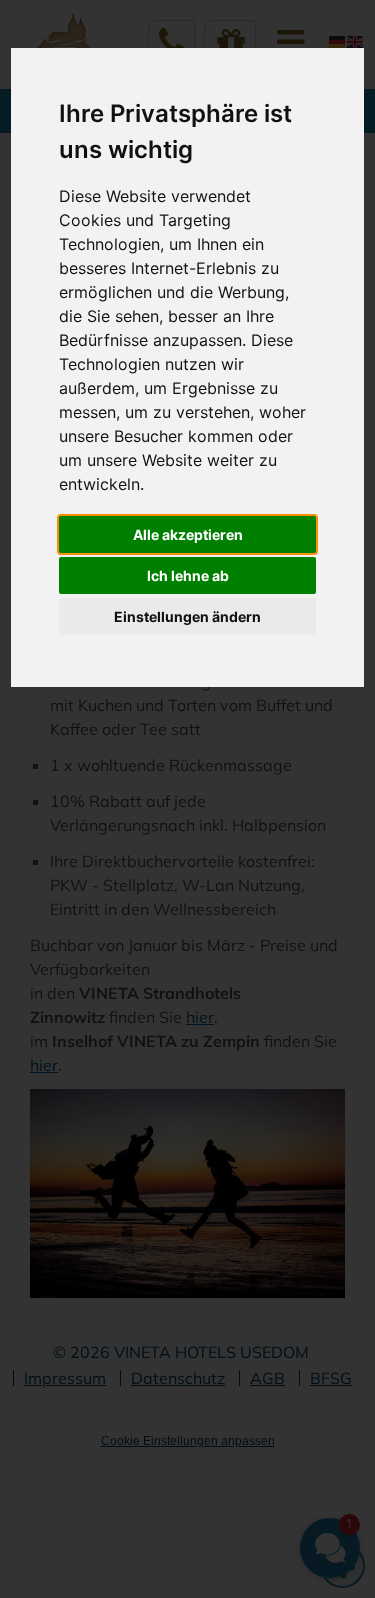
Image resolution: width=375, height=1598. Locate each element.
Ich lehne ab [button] (188, 575)
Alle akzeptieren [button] (188, 534)
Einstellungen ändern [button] (187, 616)
